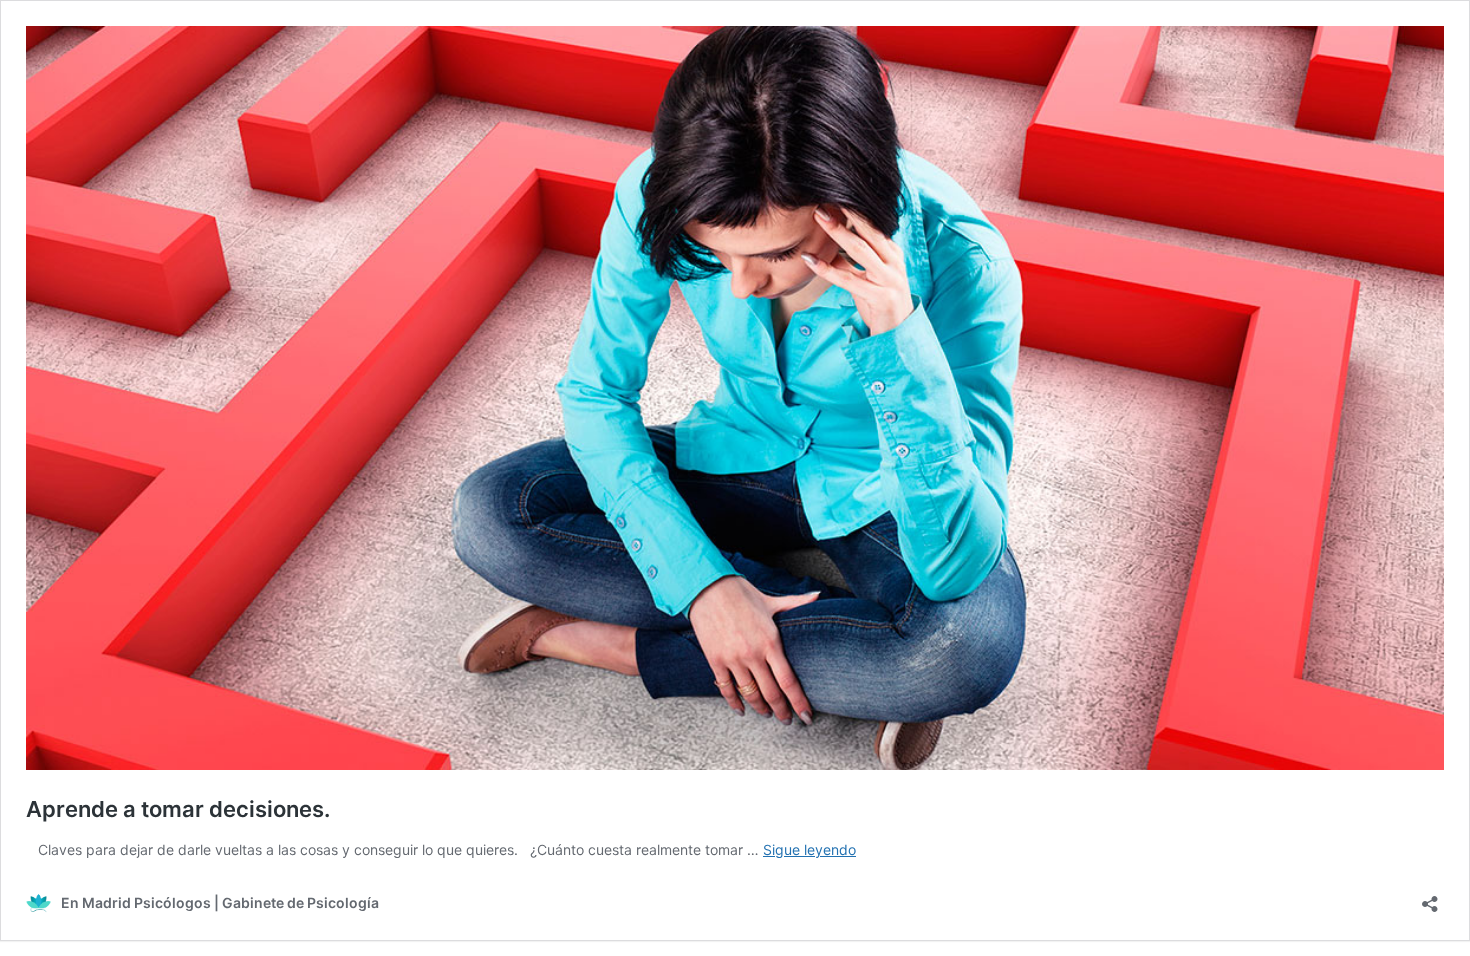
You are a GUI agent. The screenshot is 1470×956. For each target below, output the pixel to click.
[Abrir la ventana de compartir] (1430, 897)
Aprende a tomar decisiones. (178, 809)
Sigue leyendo (809, 849)
